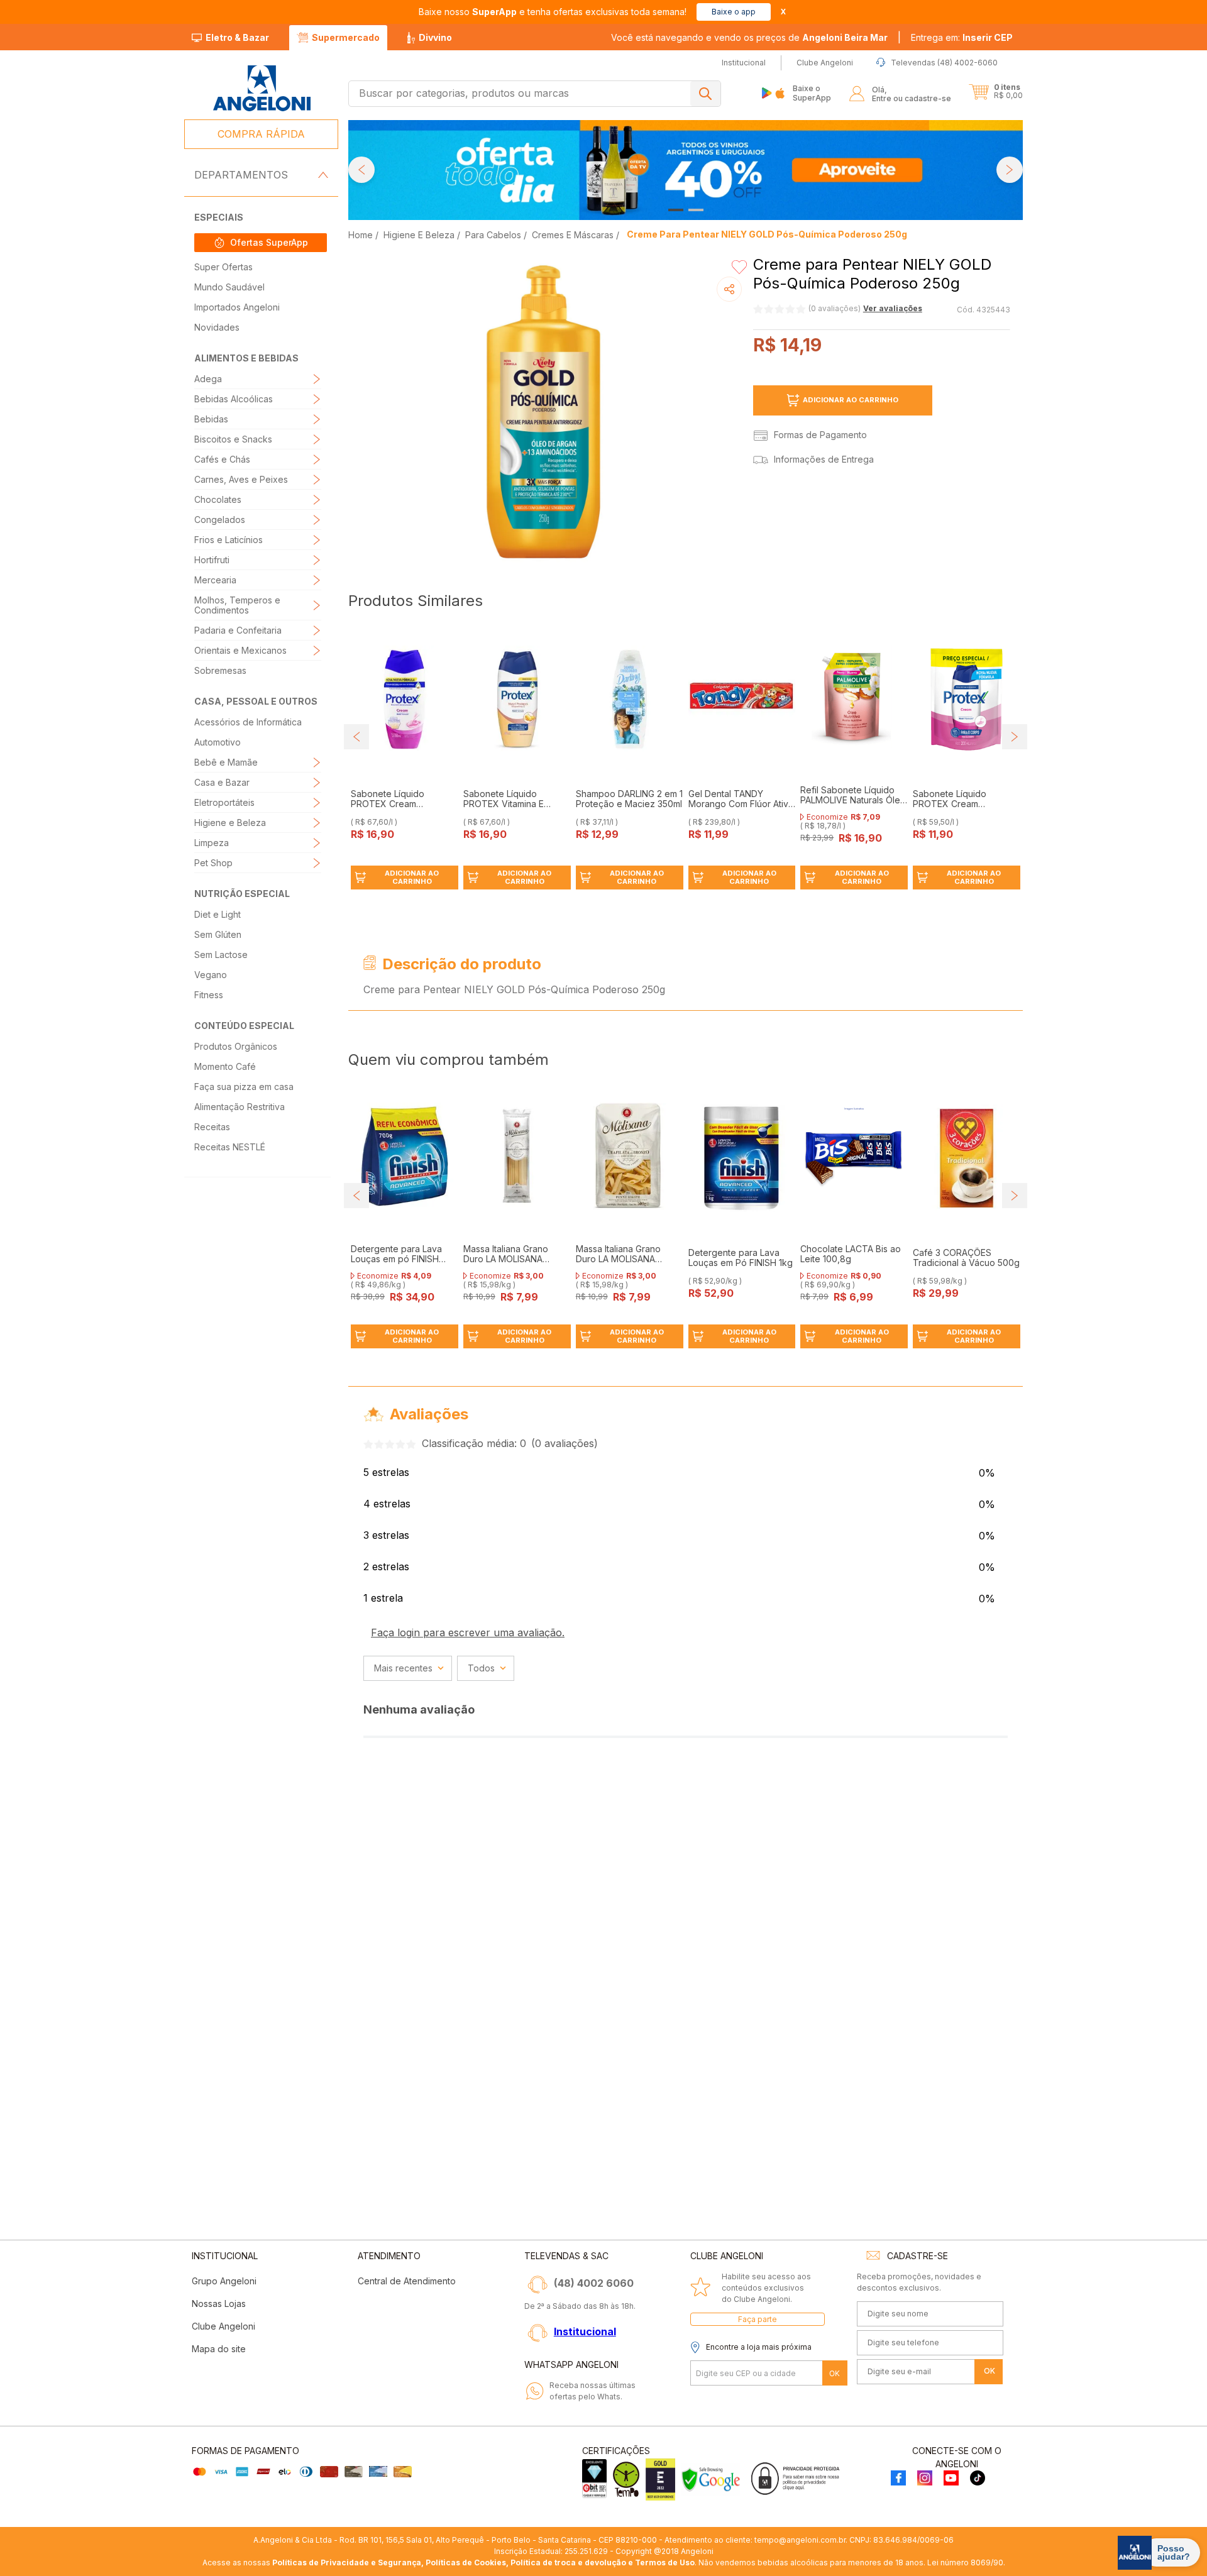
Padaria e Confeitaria (238, 630)
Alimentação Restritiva (240, 1107)
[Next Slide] (1010, 170)
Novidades (217, 327)
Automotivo (218, 742)
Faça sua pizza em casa (244, 1087)
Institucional (585, 2331)
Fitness (209, 995)
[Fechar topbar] (783, 12)
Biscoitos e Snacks (233, 439)
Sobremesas (220, 670)
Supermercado (346, 37)
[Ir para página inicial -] (261, 88)
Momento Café (225, 1066)
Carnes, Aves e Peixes (241, 479)
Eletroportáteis (224, 802)
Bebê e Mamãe (226, 762)
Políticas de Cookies (466, 2562)
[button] (962, 38)
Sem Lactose (221, 955)
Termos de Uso (665, 2562)
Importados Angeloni (237, 307)
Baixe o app (734, 12)
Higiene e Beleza (230, 823)
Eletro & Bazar (237, 37)
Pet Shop (213, 863)
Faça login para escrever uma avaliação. (468, 1632)
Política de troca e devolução (568, 2562)
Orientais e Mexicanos (240, 650)
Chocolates (218, 499)
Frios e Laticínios (229, 540)
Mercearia (215, 580)
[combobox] (535, 94)
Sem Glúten (218, 934)
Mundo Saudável (229, 287)
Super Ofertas (223, 267)
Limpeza (212, 843)
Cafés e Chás (222, 459)
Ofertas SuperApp (269, 242)
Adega (208, 379)
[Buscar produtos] (705, 94)
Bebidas (211, 419)
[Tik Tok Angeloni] (978, 2479)
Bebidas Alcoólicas (234, 399)
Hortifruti (212, 560)
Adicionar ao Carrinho (851, 400)
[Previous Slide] (361, 170)
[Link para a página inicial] (362, 235)
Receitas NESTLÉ (230, 1147)
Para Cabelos (493, 235)
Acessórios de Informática (248, 722)
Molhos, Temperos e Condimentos (237, 605)
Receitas (212, 1127)
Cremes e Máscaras (573, 235)
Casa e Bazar (222, 782)
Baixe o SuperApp (812, 93)
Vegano (211, 975)
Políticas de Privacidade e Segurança (347, 2562)
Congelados (220, 520)
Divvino (435, 37)
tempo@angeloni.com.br (800, 2540)
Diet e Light (218, 914)
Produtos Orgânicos (236, 1046)
